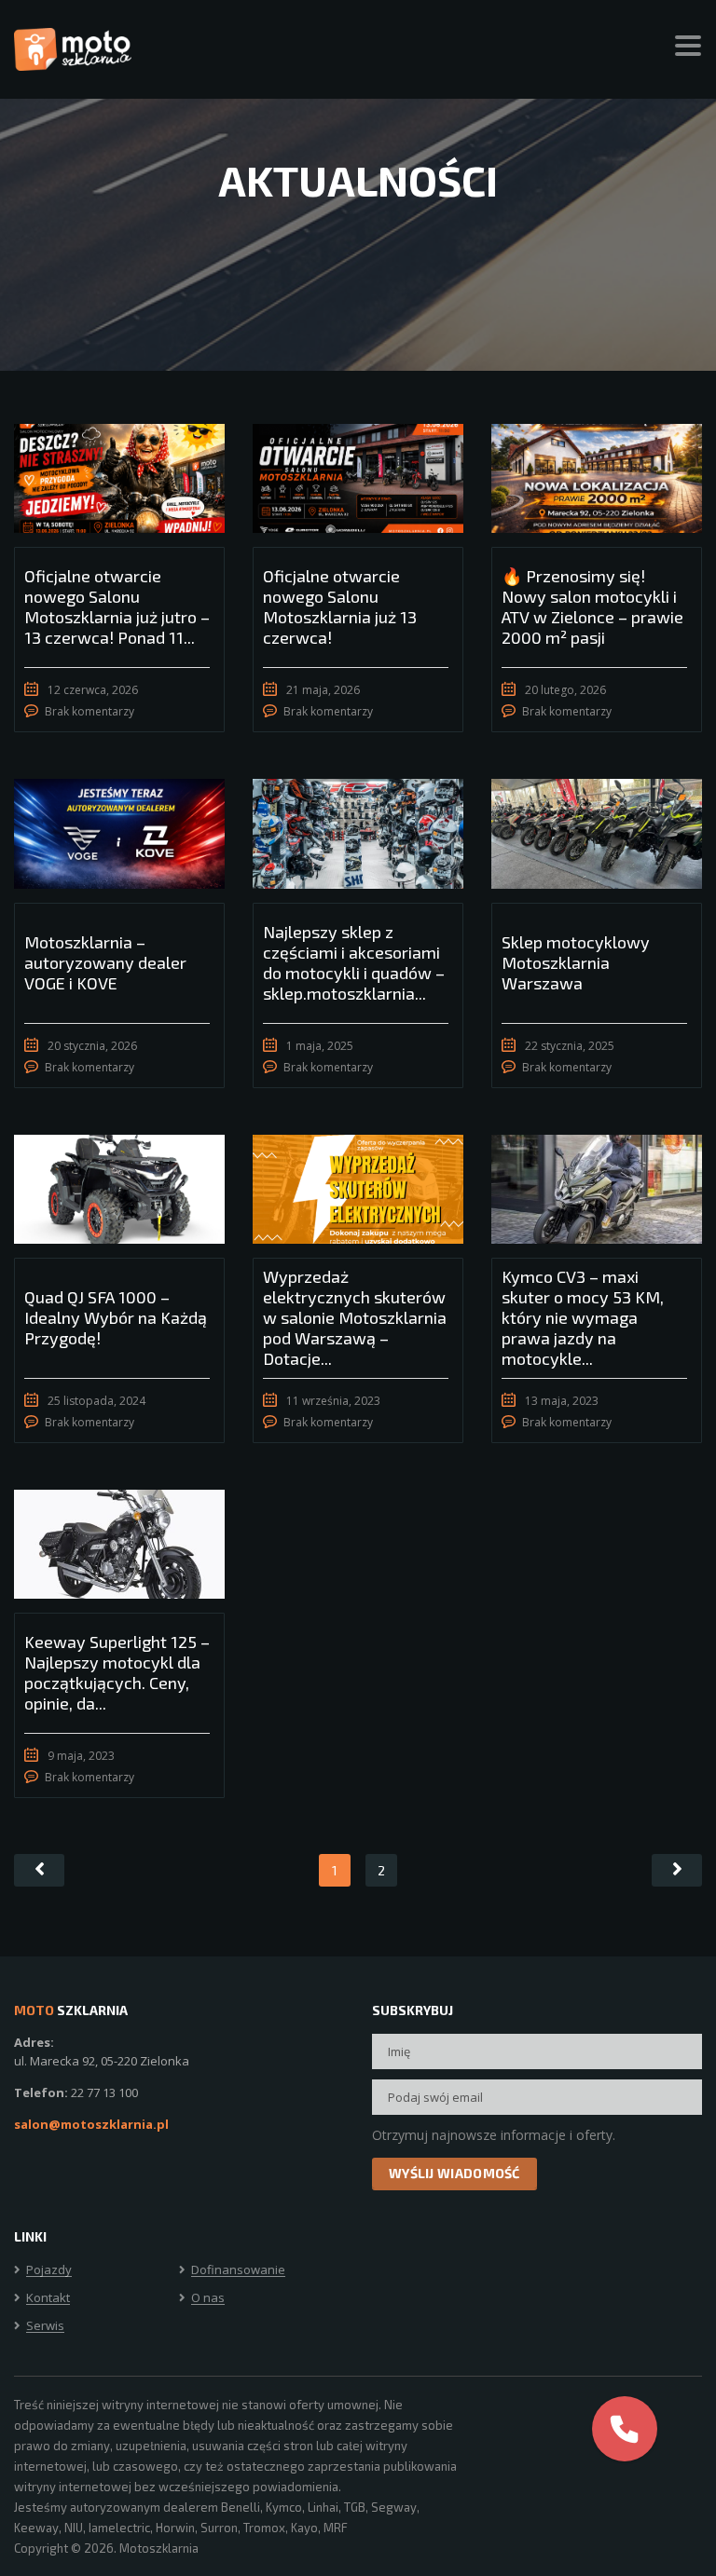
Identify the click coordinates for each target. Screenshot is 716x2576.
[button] (625, 2429)
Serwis (45, 2326)
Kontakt (48, 2298)
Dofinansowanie (238, 2270)
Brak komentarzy (89, 711)
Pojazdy (49, 2270)
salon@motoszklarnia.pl (91, 2124)
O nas (208, 2298)
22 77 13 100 (104, 2092)
